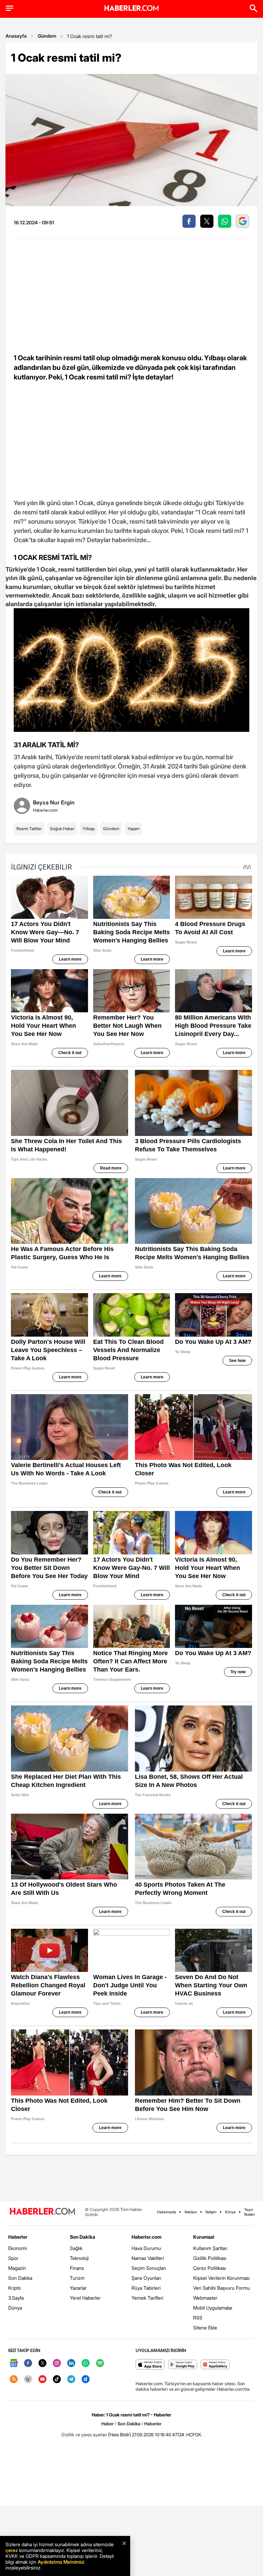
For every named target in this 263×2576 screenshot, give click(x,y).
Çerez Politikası (210, 2268)
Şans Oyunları (146, 2278)
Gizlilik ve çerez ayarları (84, 2435)
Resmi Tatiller (29, 829)
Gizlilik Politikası (210, 2258)
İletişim (211, 2212)
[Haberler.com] (42, 2212)
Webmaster (205, 2298)
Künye (230, 2212)
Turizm (77, 2278)
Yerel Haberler (85, 2298)
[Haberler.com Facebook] (28, 2364)
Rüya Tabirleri (146, 2288)
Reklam (191, 2212)
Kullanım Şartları (210, 2248)
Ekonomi (17, 2248)
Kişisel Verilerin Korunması (221, 2278)
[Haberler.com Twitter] (42, 2364)
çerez (12, 2550)
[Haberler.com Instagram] (57, 2364)
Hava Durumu (146, 2248)
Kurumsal (204, 2237)
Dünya (15, 2308)
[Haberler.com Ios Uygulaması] (150, 2365)
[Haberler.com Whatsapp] (86, 2364)
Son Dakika (20, 2278)
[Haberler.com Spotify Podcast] (100, 2364)
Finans (77, 2268)
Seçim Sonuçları (149, 2268)
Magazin (17, 2268)
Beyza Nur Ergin (54, 802)
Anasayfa (16, 36)
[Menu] (10, 8)
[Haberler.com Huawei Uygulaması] (215, 2365)
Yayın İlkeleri (249, 2212)
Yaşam (133, 829)
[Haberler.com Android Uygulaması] (183, 2365)
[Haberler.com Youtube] (42, 2380)
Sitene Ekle (205, 2328)
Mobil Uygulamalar (213, 2308)
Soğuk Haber (62, 829)
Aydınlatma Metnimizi (61, 2562)
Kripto (15, 2288)
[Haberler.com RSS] (14, 2380)
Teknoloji (79, 2258)
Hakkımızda (166, 2212)
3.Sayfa (16, 2298)
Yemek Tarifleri (147, 2298)
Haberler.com (146, 2237)
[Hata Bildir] (120, 2435)
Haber (108, 2424)
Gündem (47, 36)
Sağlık (76, 2248)
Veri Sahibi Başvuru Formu (222, 2288)
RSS (198, 2318)
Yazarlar (78, 2288)
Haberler (18, 2237)
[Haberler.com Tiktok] (57, 2380)
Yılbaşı (89, 829)
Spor (13, 2258)
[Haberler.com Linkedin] (71, 2364)
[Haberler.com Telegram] (71, 2380)
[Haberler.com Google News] (14, 2364)
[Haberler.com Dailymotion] (86, 2380)
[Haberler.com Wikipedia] (28, 2380)
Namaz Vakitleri (148, 2258)
